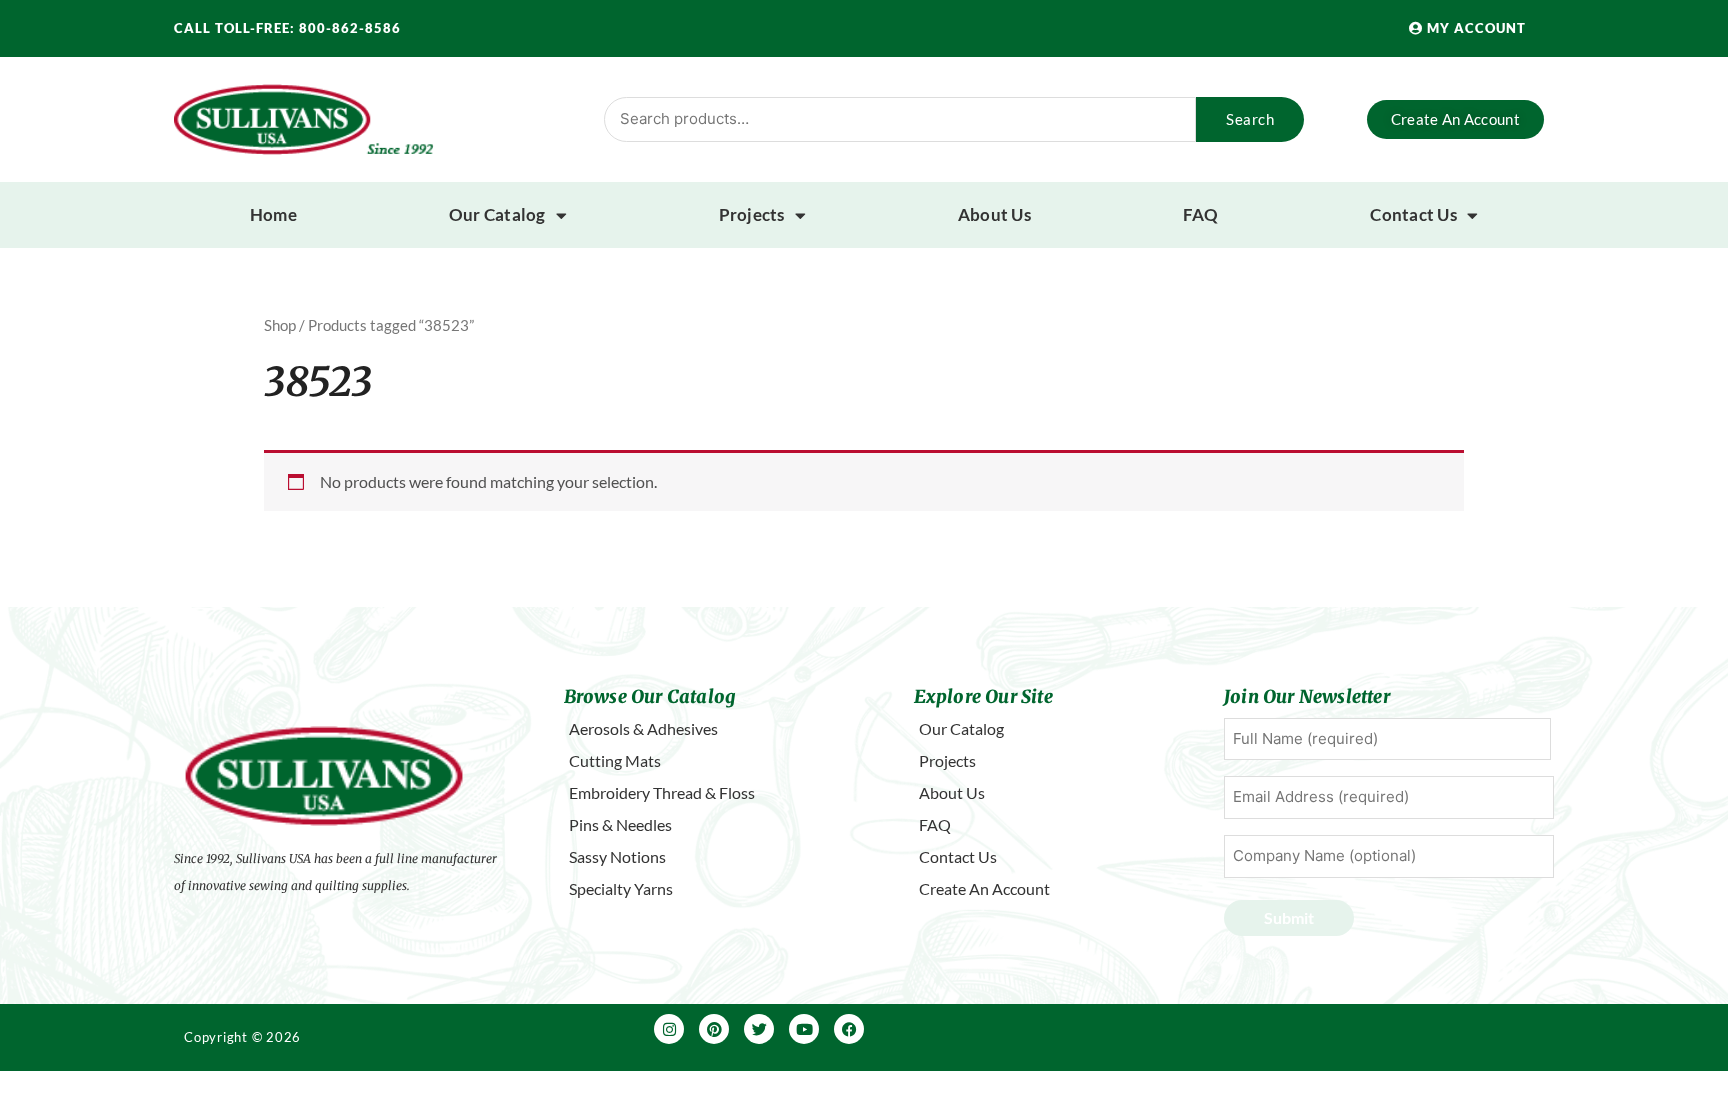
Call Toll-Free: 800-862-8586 (287, 28)
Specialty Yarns (621, 888)
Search (1250, 119)
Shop (280, 325)
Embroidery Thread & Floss (662, 792)
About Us (994, 214)
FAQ (1201, 214)
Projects (752, 214)
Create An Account (984, 888)
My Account (1474, 28)
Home (273, 214)
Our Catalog (497, 214)
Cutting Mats (615, 760)
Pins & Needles (620, 824)
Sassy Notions (617, 856)
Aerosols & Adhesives (643, 728)
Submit (1289, 917)
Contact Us (1413, 214)
